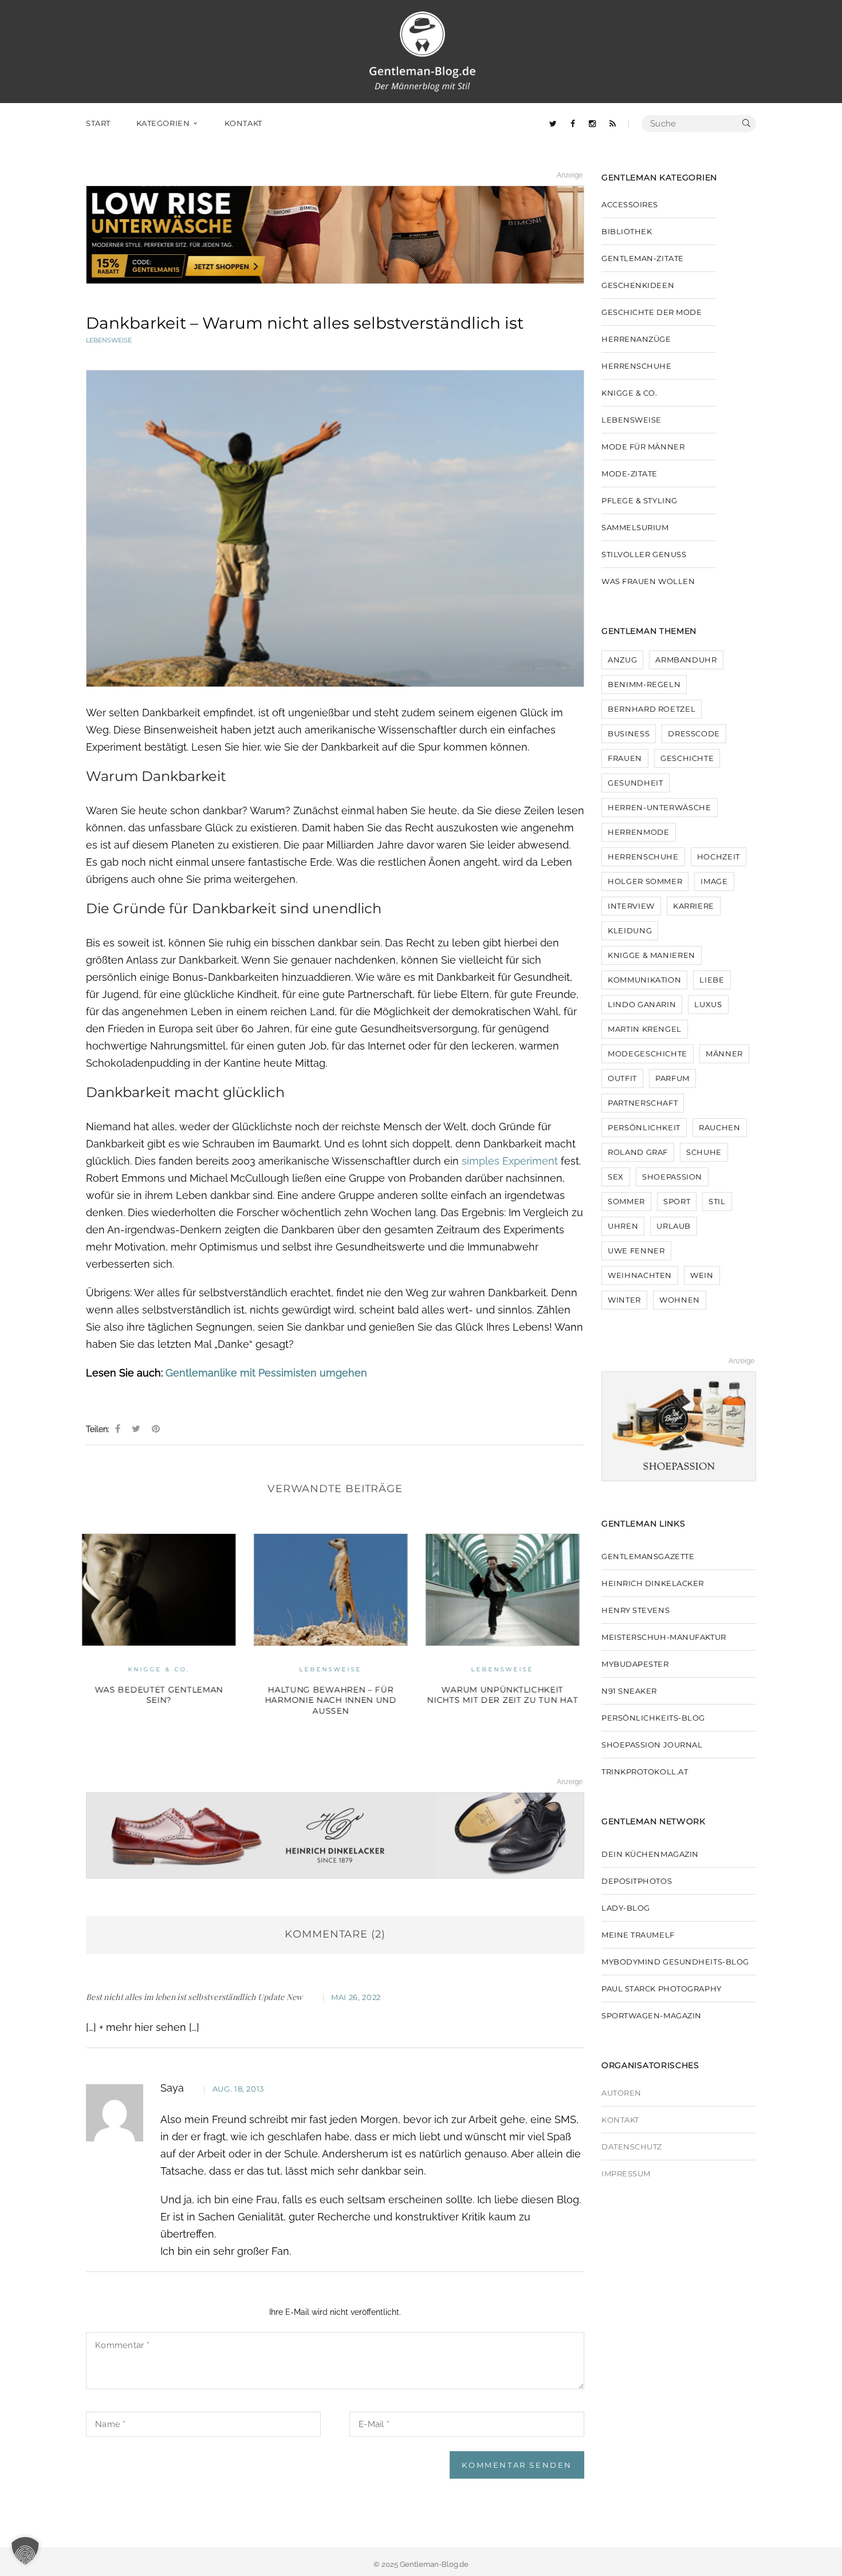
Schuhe (704, 1152)
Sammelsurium (635, 527)
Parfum (672, 1078)
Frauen (625, 758)
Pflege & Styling (640, 500)
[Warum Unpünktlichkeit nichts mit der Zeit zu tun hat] (335, 1590)
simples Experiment (510, 1161)
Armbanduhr (686, 660)
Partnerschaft (643, 1103)
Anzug (622, 660)
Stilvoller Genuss (644, 554)
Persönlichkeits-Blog (653, 1718)
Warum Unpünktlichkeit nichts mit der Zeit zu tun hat (335, 1695)
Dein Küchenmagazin (650, 1854)
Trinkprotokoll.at (645, 1772)
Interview (631, 906)
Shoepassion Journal (652, 1745)
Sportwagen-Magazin (652, 2015)
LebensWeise (109, 340)
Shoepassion (672, 1177)
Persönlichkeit (644, 1127)
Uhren (623, 1226)
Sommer (626, 1201)
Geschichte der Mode (652, 312)
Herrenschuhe (637, 366)
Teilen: (98, 1429)
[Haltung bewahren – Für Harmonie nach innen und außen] (163, 1590)
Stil (717, 1201)
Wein (702, 1275)
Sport (677, 1201)
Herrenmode (639, 832)
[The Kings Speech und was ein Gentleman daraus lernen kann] (507, 1590)
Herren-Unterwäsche (660, 807)
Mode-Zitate (629, 474)
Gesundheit (636, 783)
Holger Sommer (645, 881)
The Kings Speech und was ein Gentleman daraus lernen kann (507, 1700)
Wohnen (680, 1300)
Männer (724, 1054)
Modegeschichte (648, 1054)
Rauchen (720, 1127)
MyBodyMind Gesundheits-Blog (675, 1962)
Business (629, 733)
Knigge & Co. (629, 393)
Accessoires (630, 204)
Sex (616, 1177)
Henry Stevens (636, 1610)
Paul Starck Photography (662, 1989)
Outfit (622, 1078)
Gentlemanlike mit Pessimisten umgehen (266, 1373)
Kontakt (620, 2120)
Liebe (712, 980)
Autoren (621, 2093)
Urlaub (674, 1226)
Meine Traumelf (638, 1935)
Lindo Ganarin (642, 1004)
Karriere (694, 906)
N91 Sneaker (629, 1691)
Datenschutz (632, 2147)
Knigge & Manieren (652, 955)
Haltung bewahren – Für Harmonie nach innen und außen (163, 1700)
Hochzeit (719, 857)
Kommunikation (644, 980)
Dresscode (694, 733)
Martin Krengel (645, 1029)
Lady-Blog (626, 1908)
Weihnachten (640, 1275)
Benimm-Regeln (644, 684)
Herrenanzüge (636, 339)
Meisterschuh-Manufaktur (664, 1637)
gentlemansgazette (648, 1556)
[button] (25, 2551)
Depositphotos (637, 1881)
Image (714, 881)
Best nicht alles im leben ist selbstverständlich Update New (194, 1997)
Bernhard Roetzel (652, 709)
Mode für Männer (643, 447)
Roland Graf (638, 1152)
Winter (624, 1300)
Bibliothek (627, 231)
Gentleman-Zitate (643, 258)
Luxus (708, 1004)
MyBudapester (635, 1664)
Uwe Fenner (636, 1250)
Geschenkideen (638, 285)
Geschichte (687, 758)
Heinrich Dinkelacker (653, 1583)
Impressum (626, 2173)
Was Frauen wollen (648, 581)
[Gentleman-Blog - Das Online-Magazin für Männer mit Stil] (422, 51)
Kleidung (630, 930)
